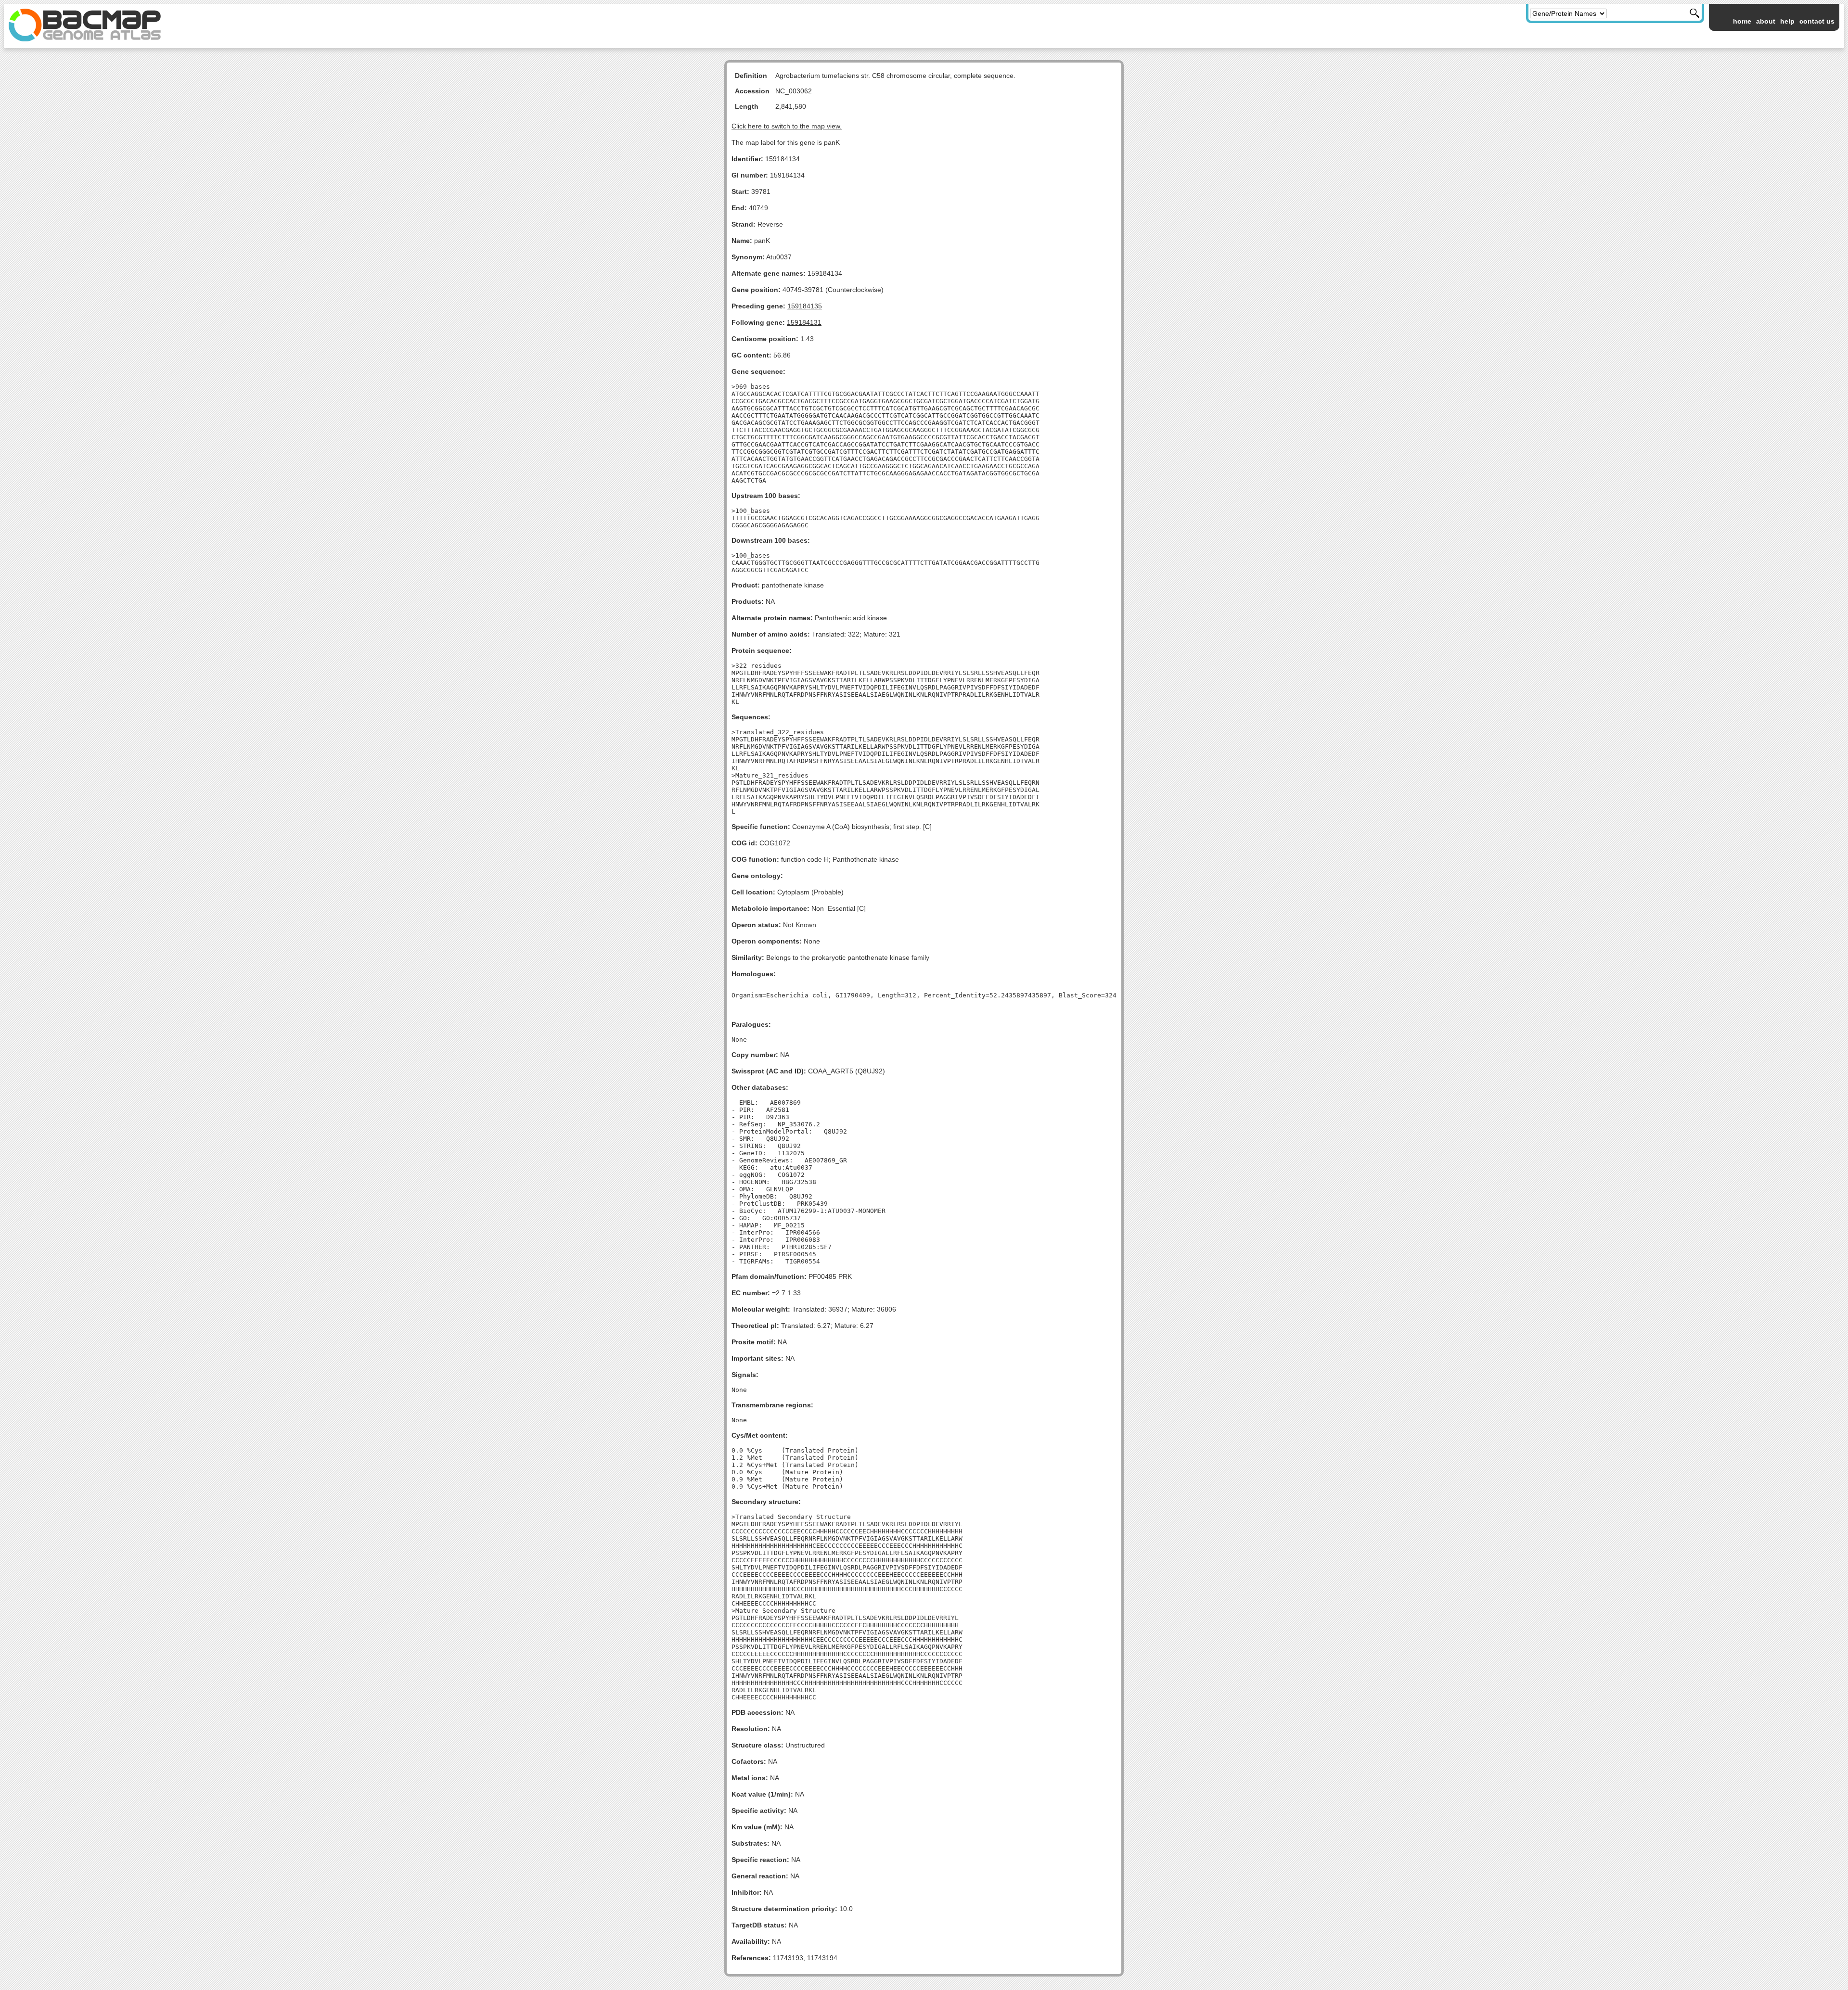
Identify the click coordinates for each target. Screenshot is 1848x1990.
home (1742, 21)
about (1766, 21)
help (1787, 21)
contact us (1817, 21)
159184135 (805, 306)
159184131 (804, 322)
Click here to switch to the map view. (787, 126)
